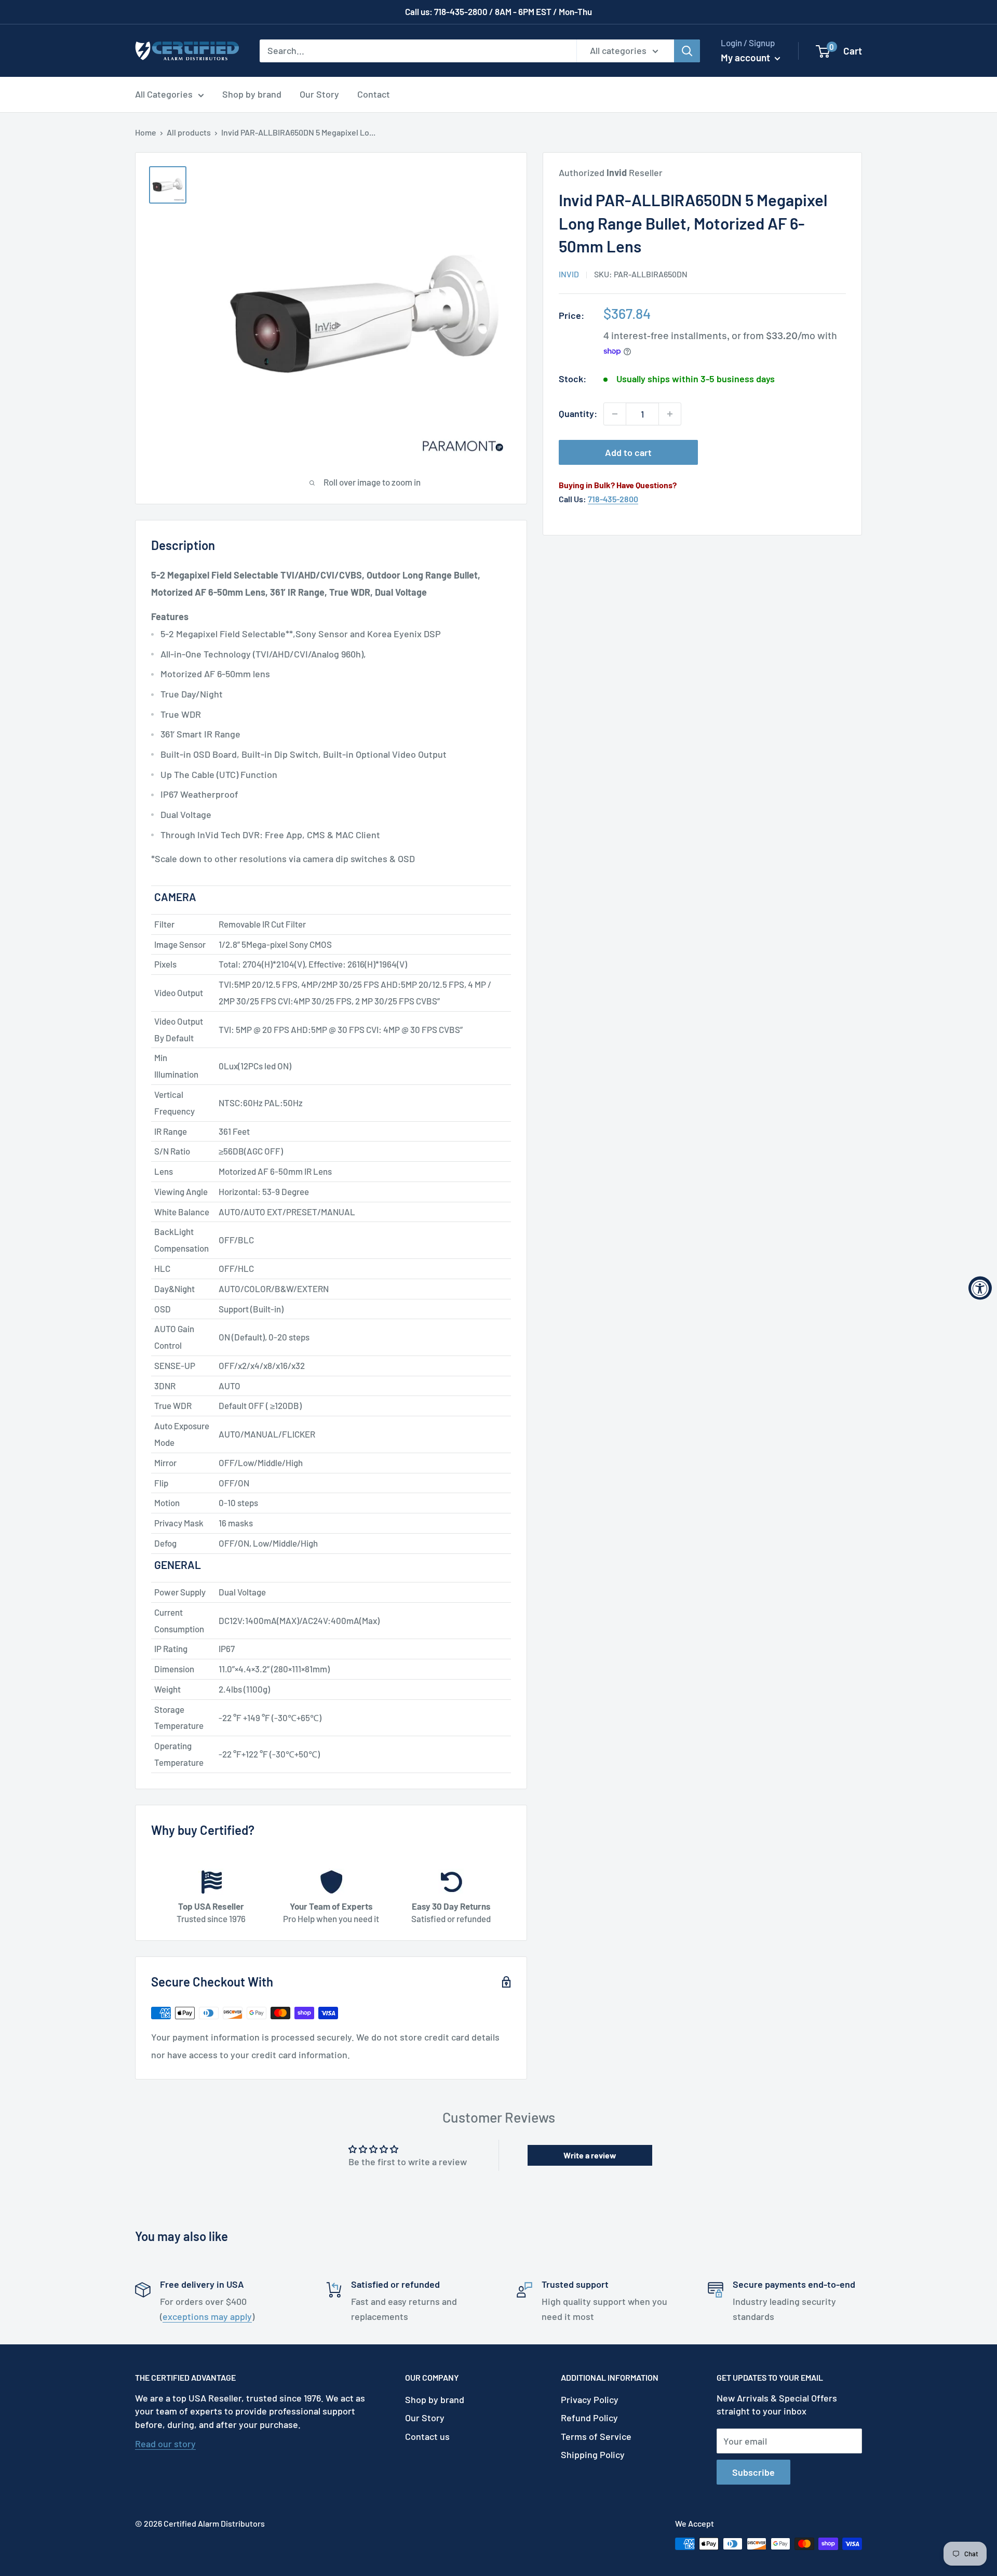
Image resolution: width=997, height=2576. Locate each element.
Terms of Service (596, 2436)
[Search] (687, 50)
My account (746, 57)
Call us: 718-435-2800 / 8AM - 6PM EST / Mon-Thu (498, 11)
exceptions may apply (207, 2316)
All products (189, 132)
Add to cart (628, 452)
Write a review (590, 2155)
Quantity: (578, 413)
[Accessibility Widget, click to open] (980, 1288)
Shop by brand (252, 94)
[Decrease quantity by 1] (615, 414)
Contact (374, 94)
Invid (569, 274)
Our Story (319, 94)
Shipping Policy (593, 2454)
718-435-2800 (613, 499)
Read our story (165, 2444)
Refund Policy (589, 2418)
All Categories (164, 94)
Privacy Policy (590, 2399)
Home (146, 132)
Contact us (427, 2436)
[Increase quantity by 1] (670, 414)
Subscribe (753, 2472)
